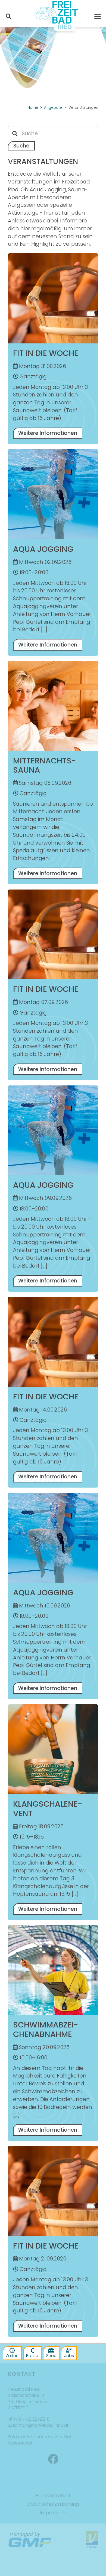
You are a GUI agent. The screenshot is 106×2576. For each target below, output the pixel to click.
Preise (32, 2356)
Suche (21, 146)
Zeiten (12, 2356)
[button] (8, 16)
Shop (51, 2356)
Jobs (69, 2356)
